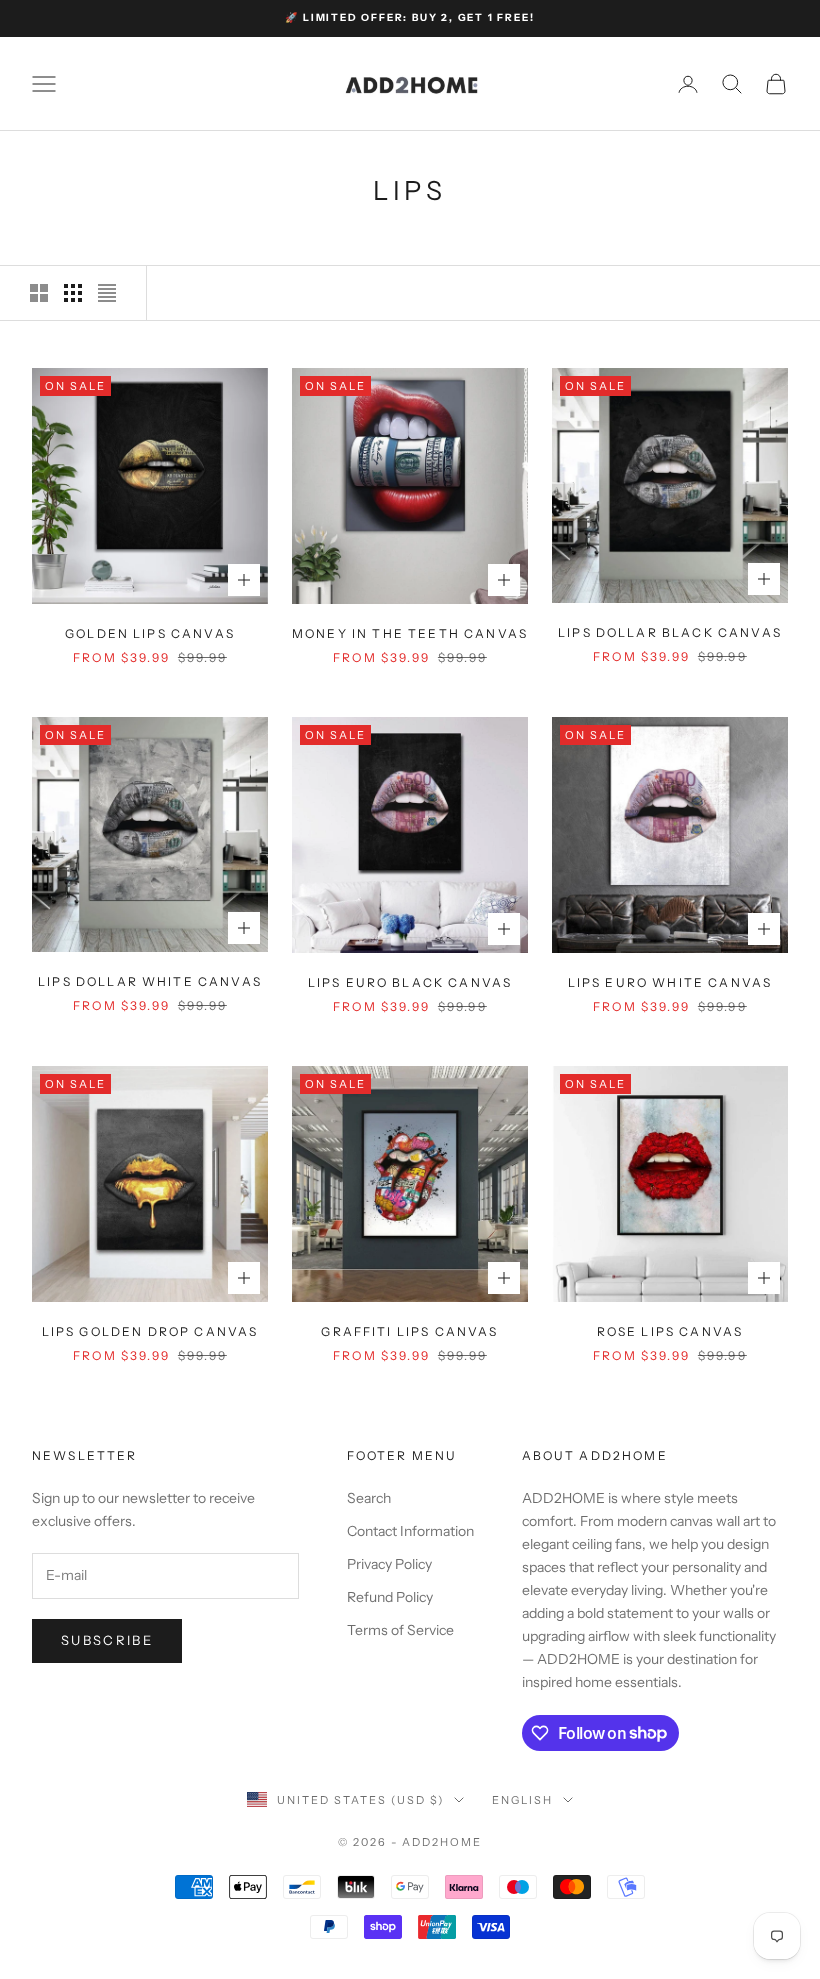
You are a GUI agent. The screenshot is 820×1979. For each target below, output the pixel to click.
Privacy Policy (389, 1564)
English (522, 1800)
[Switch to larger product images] (39, 293)
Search (369, 1498)
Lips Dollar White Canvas (150, 981)
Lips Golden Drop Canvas (150, 1331)
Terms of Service (400, 1630)
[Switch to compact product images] (107, 293)
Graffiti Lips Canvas (409, 1331)
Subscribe (107, 1640)
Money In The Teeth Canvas (410, 633)
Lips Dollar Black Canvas (670, 632)
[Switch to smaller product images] (73, 293)
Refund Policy (390, 1597)
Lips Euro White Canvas (670, 982)
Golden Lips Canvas (150, 633)
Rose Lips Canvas (670, 1331)
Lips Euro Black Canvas (410, 982)
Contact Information (410, 1531)
